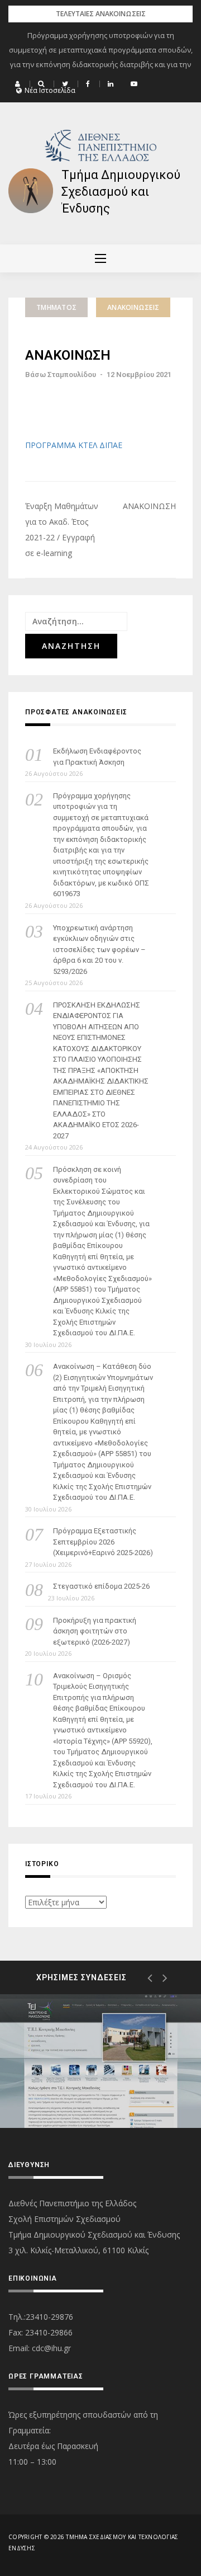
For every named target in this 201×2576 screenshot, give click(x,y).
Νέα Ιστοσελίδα (50, 91)
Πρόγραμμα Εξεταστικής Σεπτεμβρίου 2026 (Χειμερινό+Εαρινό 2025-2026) (103, 1542)
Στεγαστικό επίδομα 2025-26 (101, 1586)
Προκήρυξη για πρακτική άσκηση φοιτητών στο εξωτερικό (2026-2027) (95, 1631)
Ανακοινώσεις (133, 307)
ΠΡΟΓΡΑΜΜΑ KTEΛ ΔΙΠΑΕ (74, 445)
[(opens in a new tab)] (100, 2061)
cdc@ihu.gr (51, 2348)
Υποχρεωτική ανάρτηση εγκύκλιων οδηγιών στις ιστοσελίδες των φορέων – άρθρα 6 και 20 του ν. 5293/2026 (99, 950)
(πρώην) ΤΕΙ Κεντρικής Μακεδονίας (86, 2085)
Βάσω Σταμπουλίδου (61, 375)
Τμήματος (56, 307)
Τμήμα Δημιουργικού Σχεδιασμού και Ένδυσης (121, 192)
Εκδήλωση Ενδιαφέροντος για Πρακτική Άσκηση (97, 757)
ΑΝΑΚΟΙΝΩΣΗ (149, 506)
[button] (19, 84)
